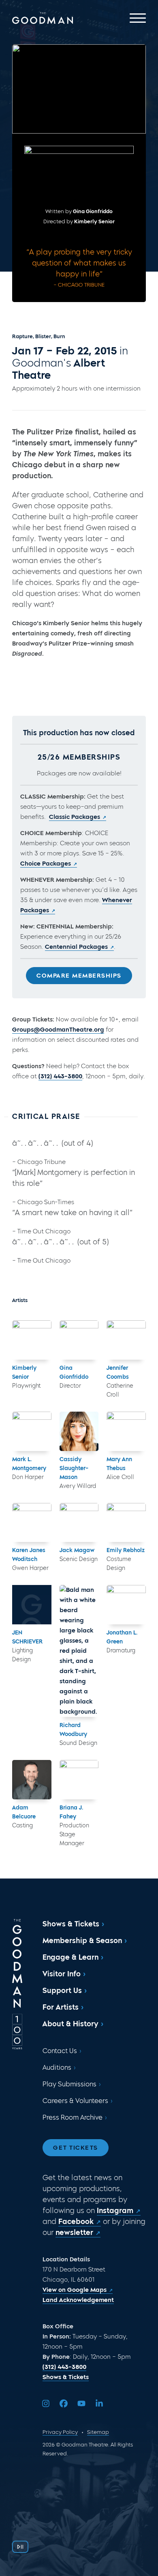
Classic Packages (75, 817)
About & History (70, 2024)
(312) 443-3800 (60, 1076)
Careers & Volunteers (75, 2101)
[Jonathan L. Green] (126, 1605)
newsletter (74, 2233)
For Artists (61, 2007)
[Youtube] (81, 2403)
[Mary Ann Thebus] (126, 1431)
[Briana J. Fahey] (79, 1780)
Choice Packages (46, 864)
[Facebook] (64, 2403)
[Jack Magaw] (79, 1523)
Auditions (57, 2067)
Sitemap (98, 2432)
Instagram (115, 2211)
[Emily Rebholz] (126, 1523)
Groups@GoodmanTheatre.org (58, 1030)
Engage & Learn (70, 1957)
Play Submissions (69, 2084)
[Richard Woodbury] (79, 1651)
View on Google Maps (75, 2290)
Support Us (62, 1991)
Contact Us (60, 2051)
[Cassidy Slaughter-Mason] (79, 1431)
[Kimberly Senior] (32, 1340)
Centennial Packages (76, 947)
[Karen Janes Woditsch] (32, 1523)
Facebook (76, 2222)
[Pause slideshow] (20, 2547)
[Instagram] (46, 2403)
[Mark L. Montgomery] (32, 1431)
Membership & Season (82, 1941)
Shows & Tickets (71, 1924)
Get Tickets (76, 2148)
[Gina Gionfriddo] (79, 1340)
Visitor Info (62, 1974)
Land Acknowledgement (78, 2300)
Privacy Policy (60, 2432)
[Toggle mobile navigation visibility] (138, 18)
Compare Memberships (79, 976)
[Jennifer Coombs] (126, 1340)
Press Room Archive (73, 2117)
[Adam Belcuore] (32, 1780)
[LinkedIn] (99, 2403)
